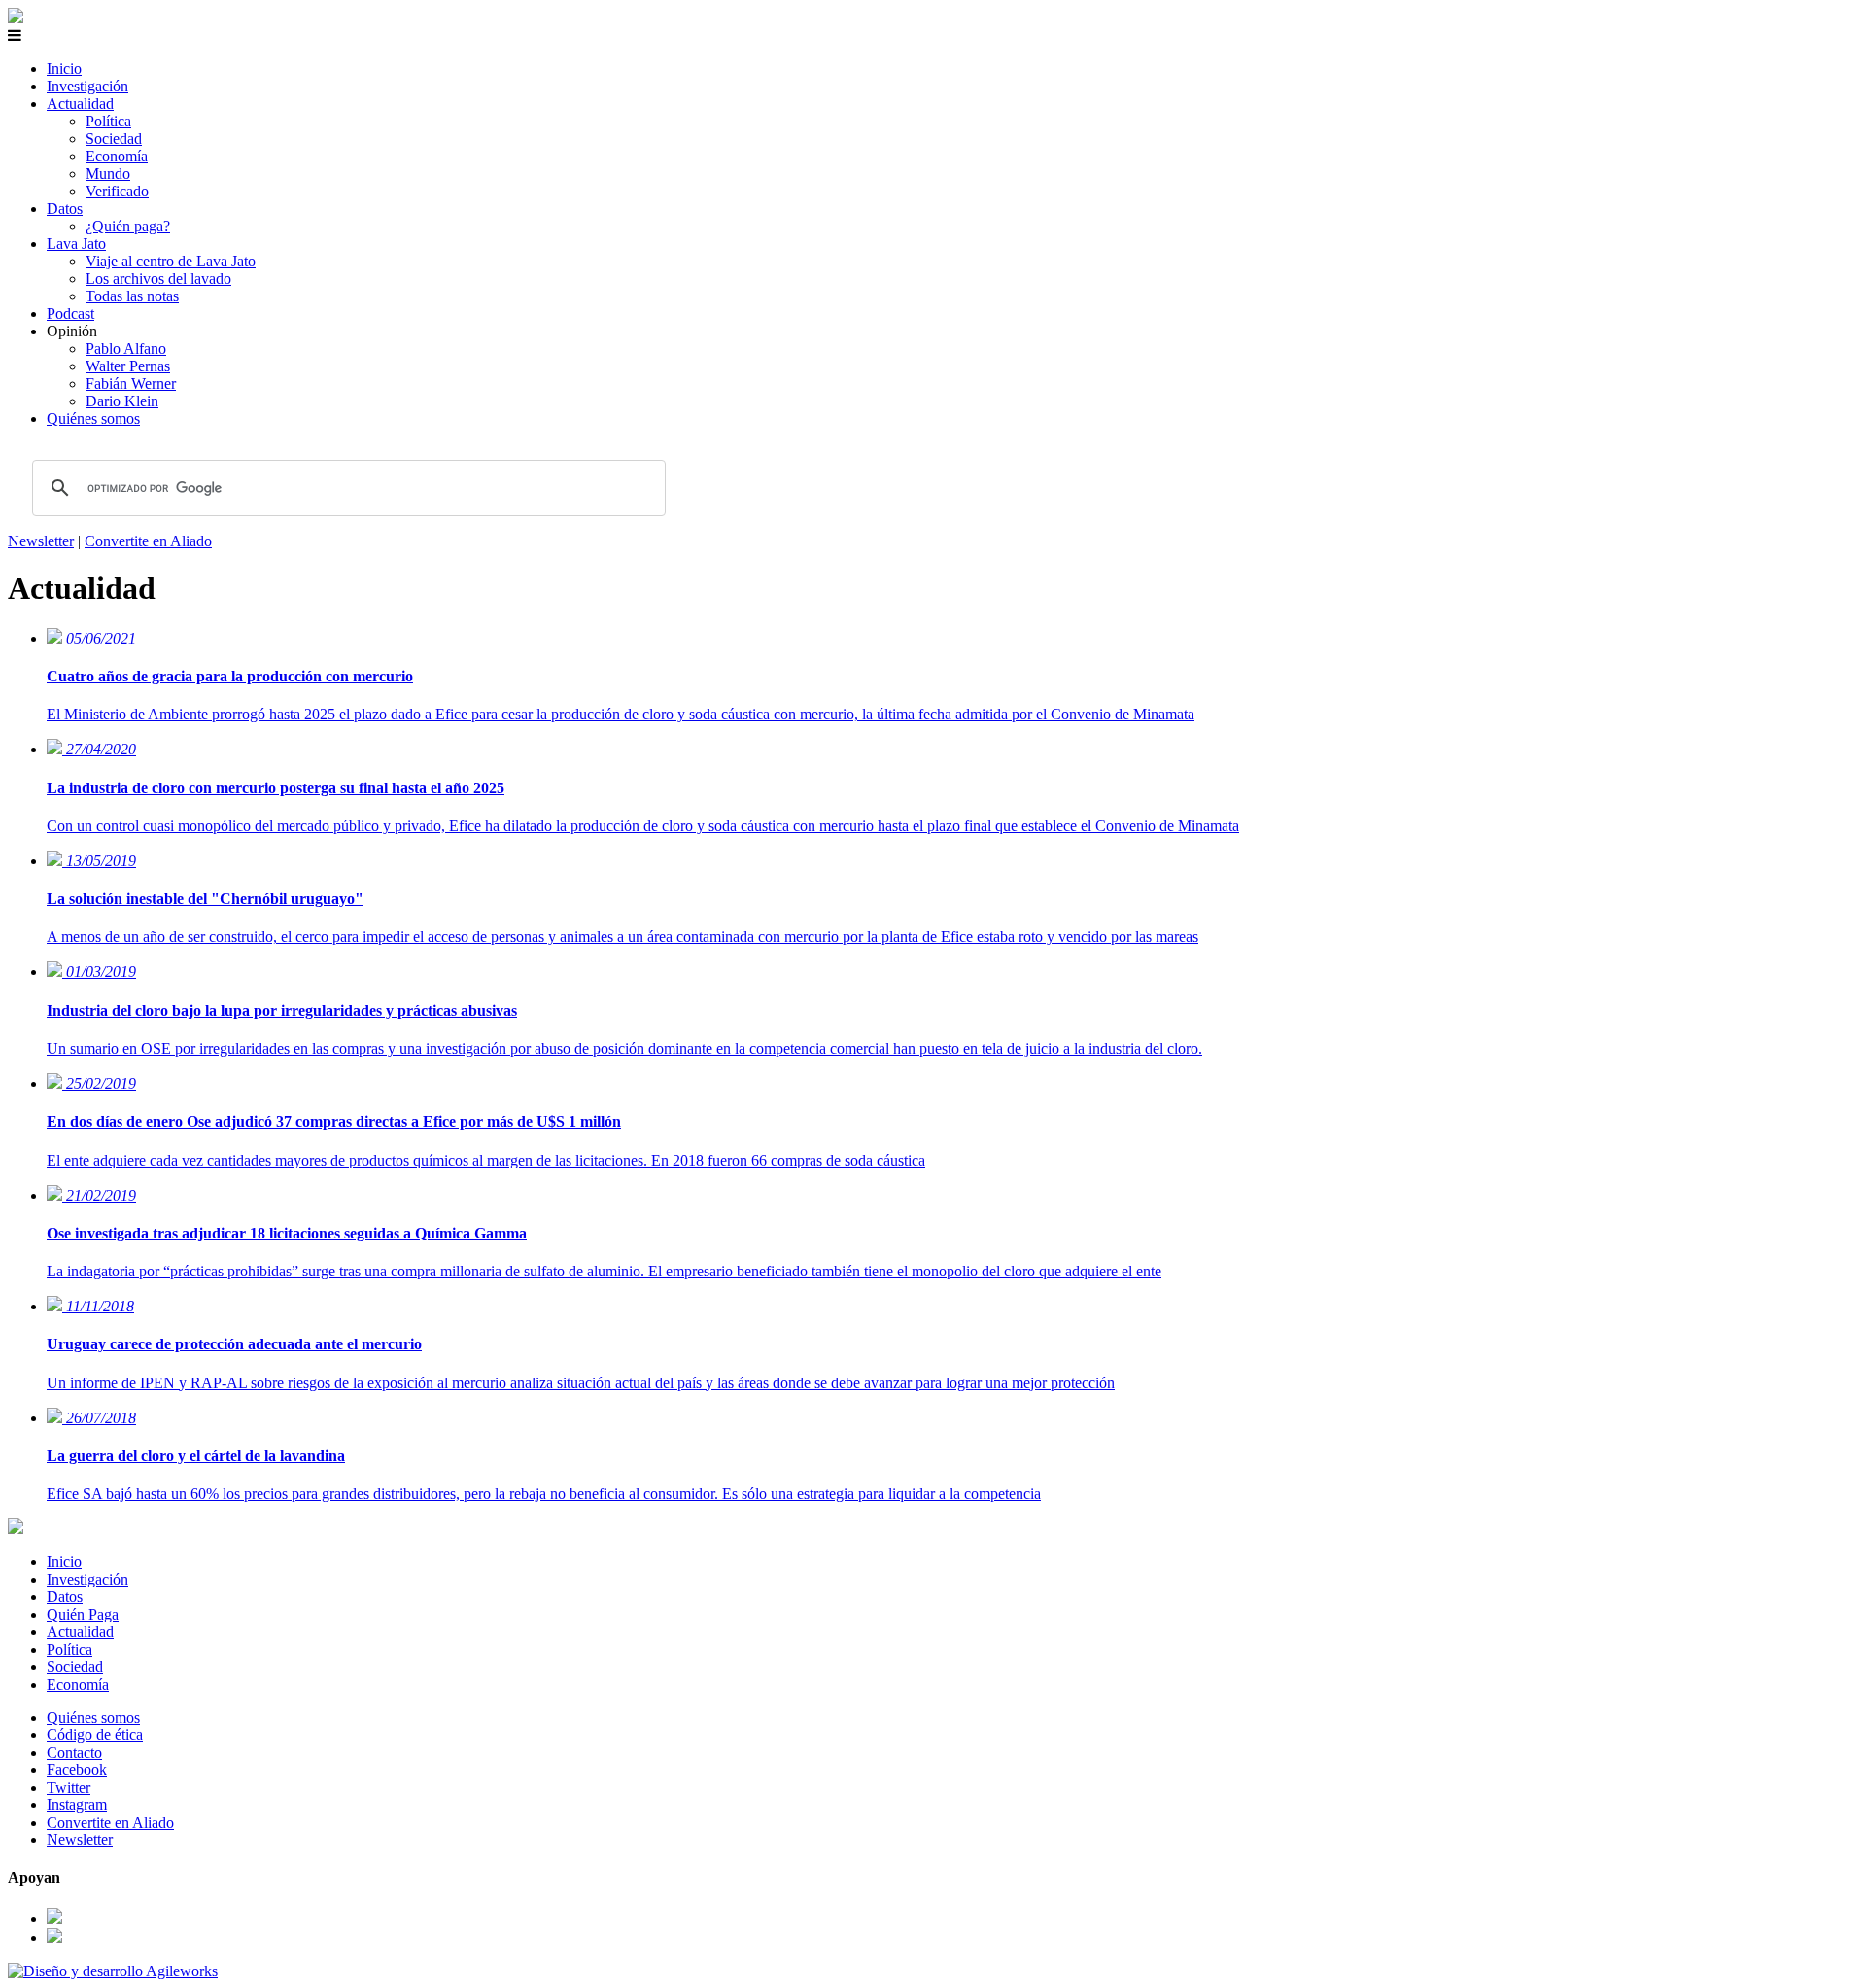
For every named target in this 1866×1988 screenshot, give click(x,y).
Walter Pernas (128, 366)
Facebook (77, 1770)
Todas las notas (132, 296)
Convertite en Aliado (148, 541)
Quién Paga (83, 1614)
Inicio (64, 69)
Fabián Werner (131, 384)
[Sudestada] (16, 18)
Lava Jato (76, 244)
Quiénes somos (93, 419)
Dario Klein (122, 401)
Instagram (77, 1805)
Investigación (87, 86)
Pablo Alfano (126, 349)
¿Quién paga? (128, 226)
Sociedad (114, 139)
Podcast (70, 314)
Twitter (69, 1787)
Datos (65, 209)
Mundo (108, 174)
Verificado (117, 191)
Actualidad (80, 104)
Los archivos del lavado (158, 279)
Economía (117, 156)
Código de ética (95, 1735)
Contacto (74, 1752)
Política (108, 121)
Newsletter (41, 541)
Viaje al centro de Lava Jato (171, 261)
